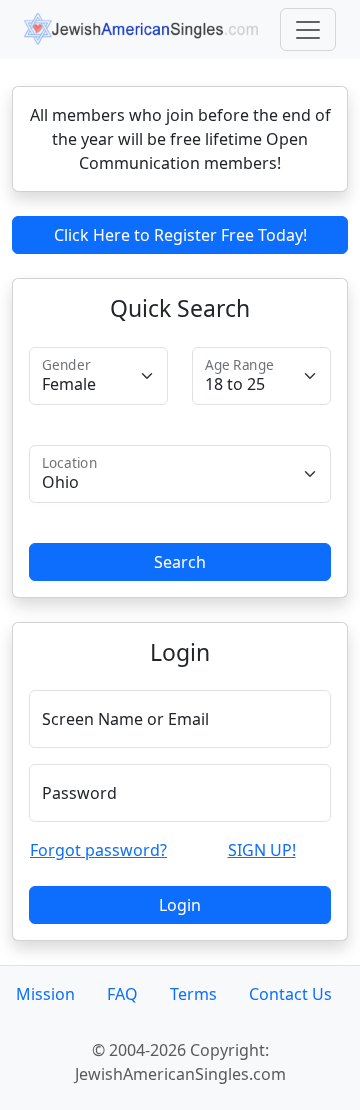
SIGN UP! (262, 850)
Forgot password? (98, 850)
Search (180, 562)
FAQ (122, 994)
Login (180, 905)
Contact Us (290, 994)
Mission (45, 994)
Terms (193, 994)
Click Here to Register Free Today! (180, 235)
